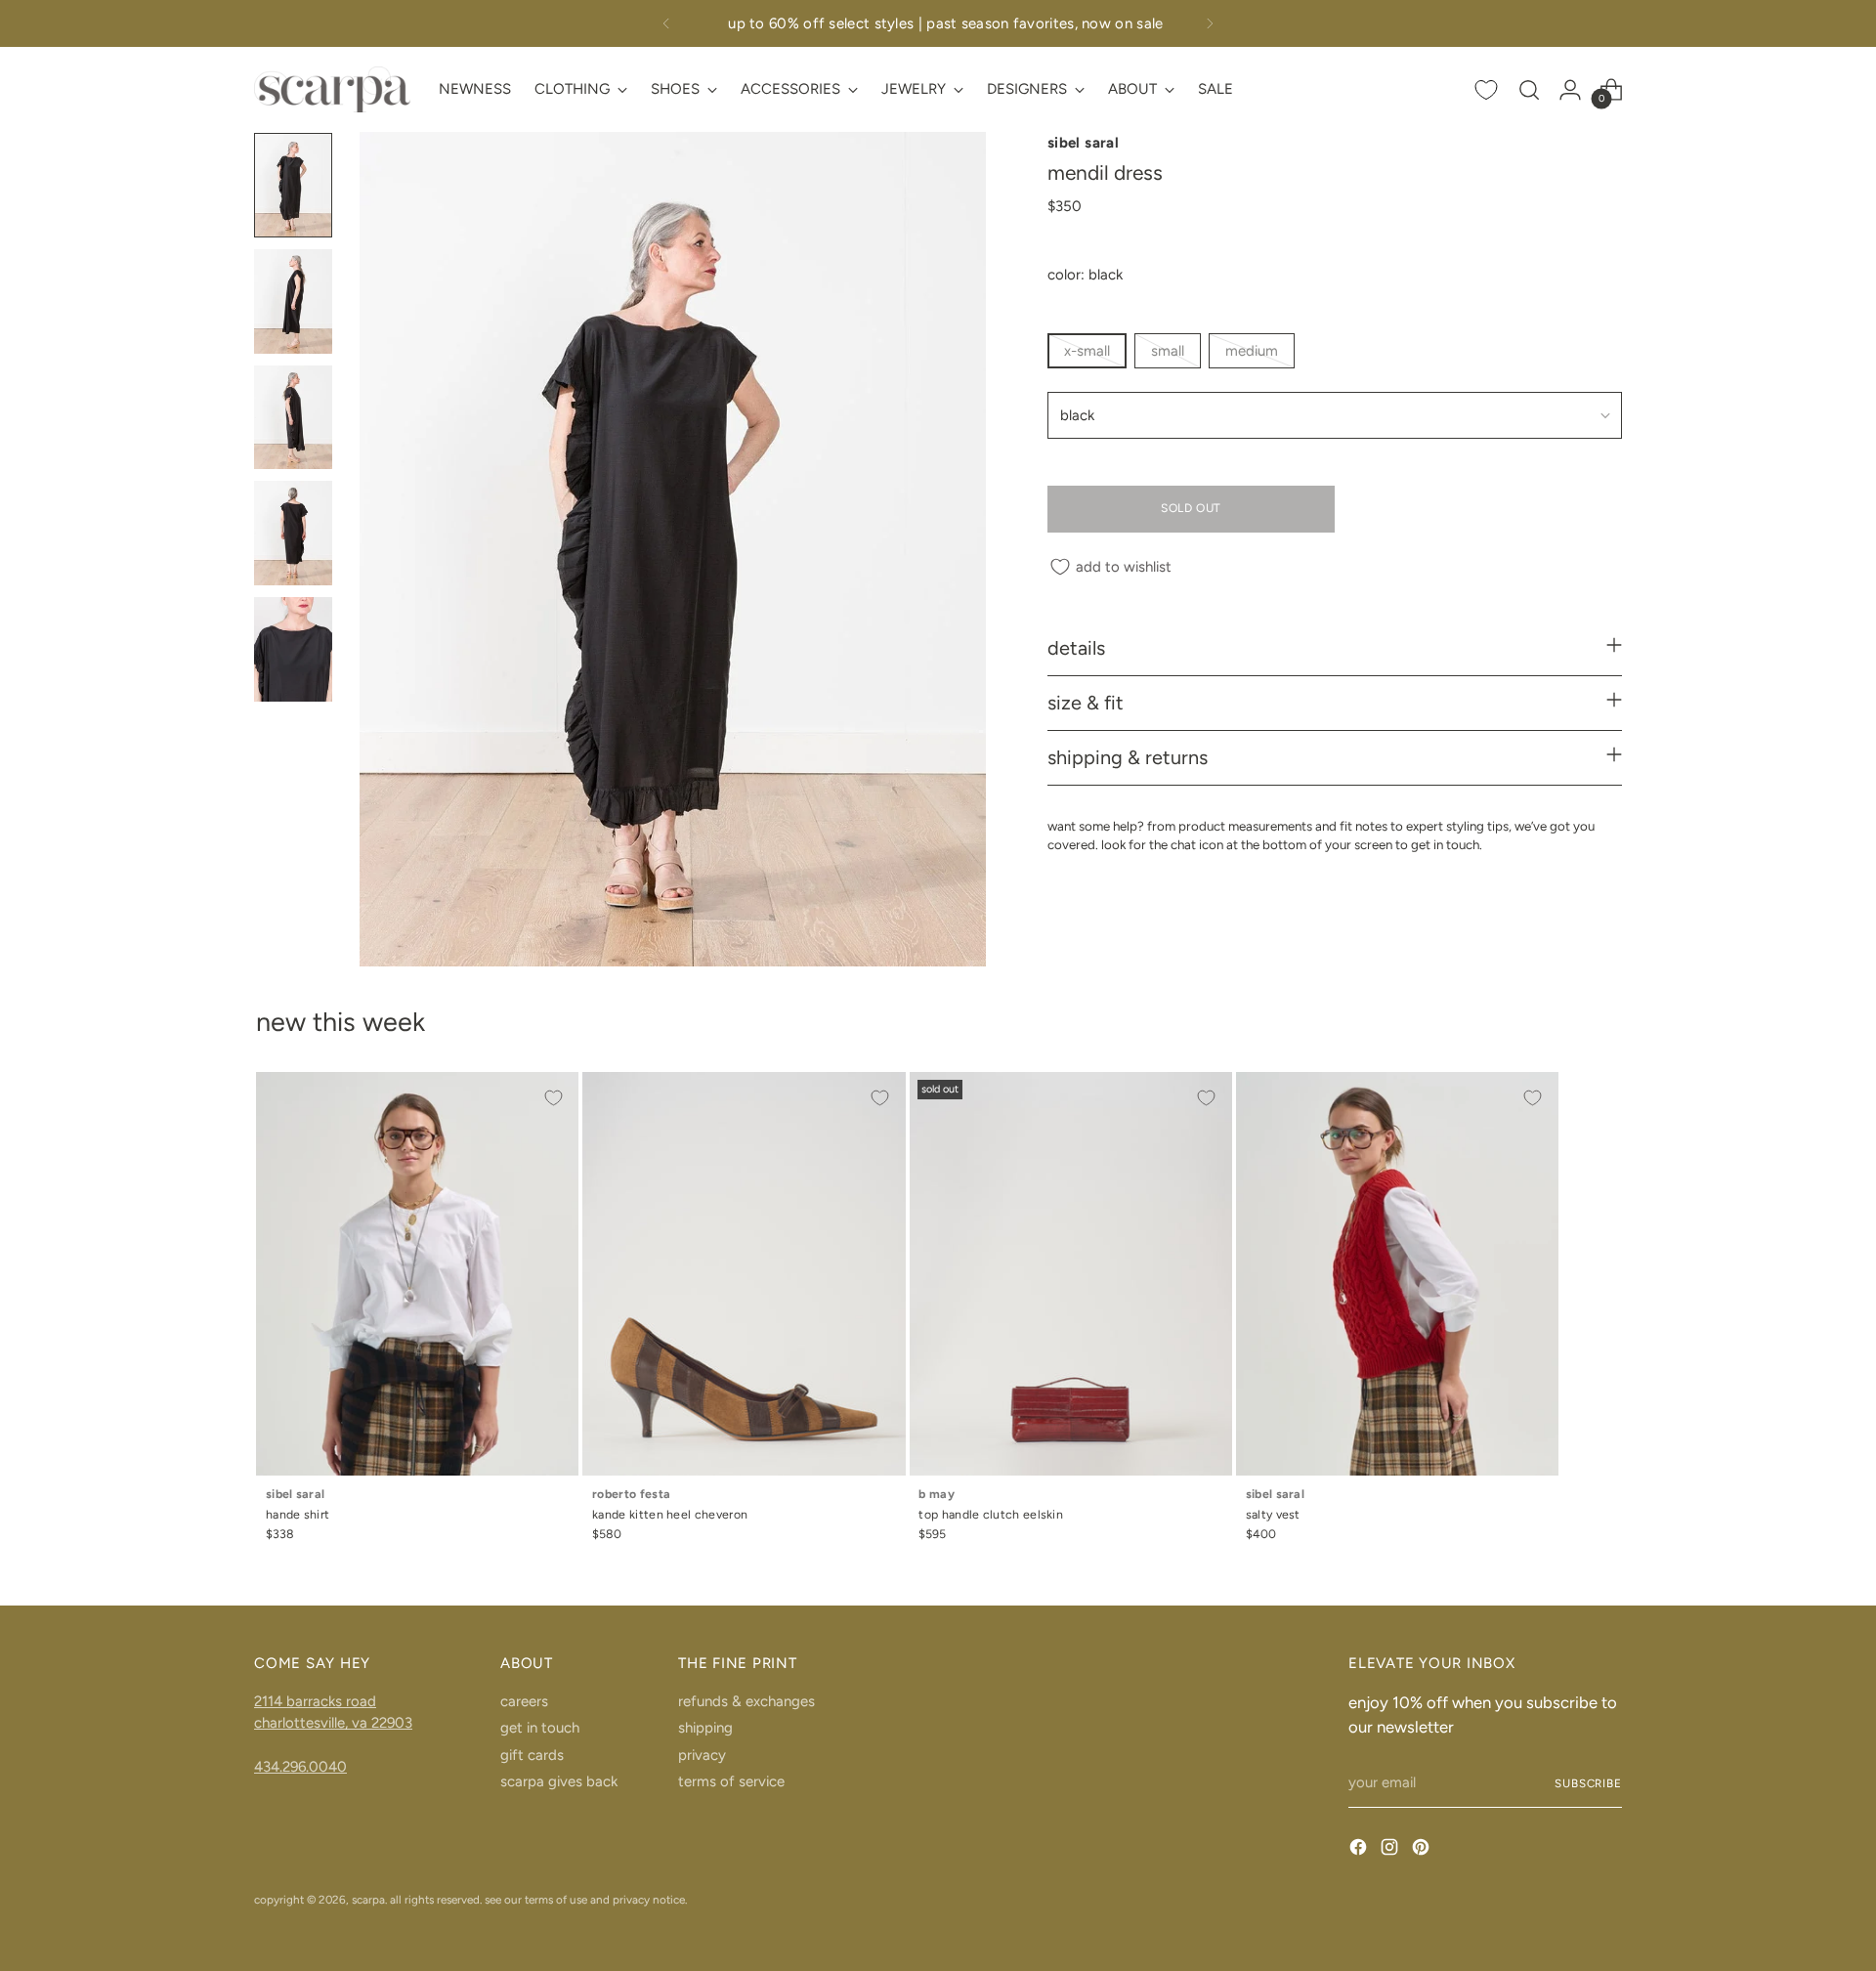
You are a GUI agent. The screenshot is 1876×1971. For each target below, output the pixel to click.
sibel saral (1083, 143)
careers (524, 1701)
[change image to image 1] (293, 185)
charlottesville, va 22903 (333, 1723)
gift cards (532, 1755)
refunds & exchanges (746, 1701)
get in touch (540, 1728)
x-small (1087, 351)
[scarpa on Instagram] (1391, 1850)
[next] (1210, 23)
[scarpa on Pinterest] (1423, 1850)
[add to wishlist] (553, 1097)
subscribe (1588, 1783)
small (1168, 351)
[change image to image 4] (293, 533)
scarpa (368, 1900)
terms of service (731, 1781)
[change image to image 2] (293, 301)
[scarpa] (332, 89)
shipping (705, 1728)
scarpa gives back (559, 1781)
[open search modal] (1529, 90)
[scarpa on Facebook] (1360, 1850)
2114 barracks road (315, 1701)
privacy (702, 1755)
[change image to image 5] (293, 649)
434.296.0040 (300, 1767)
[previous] (666, 23)
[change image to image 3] (293, 418)
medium (1252, 351)
